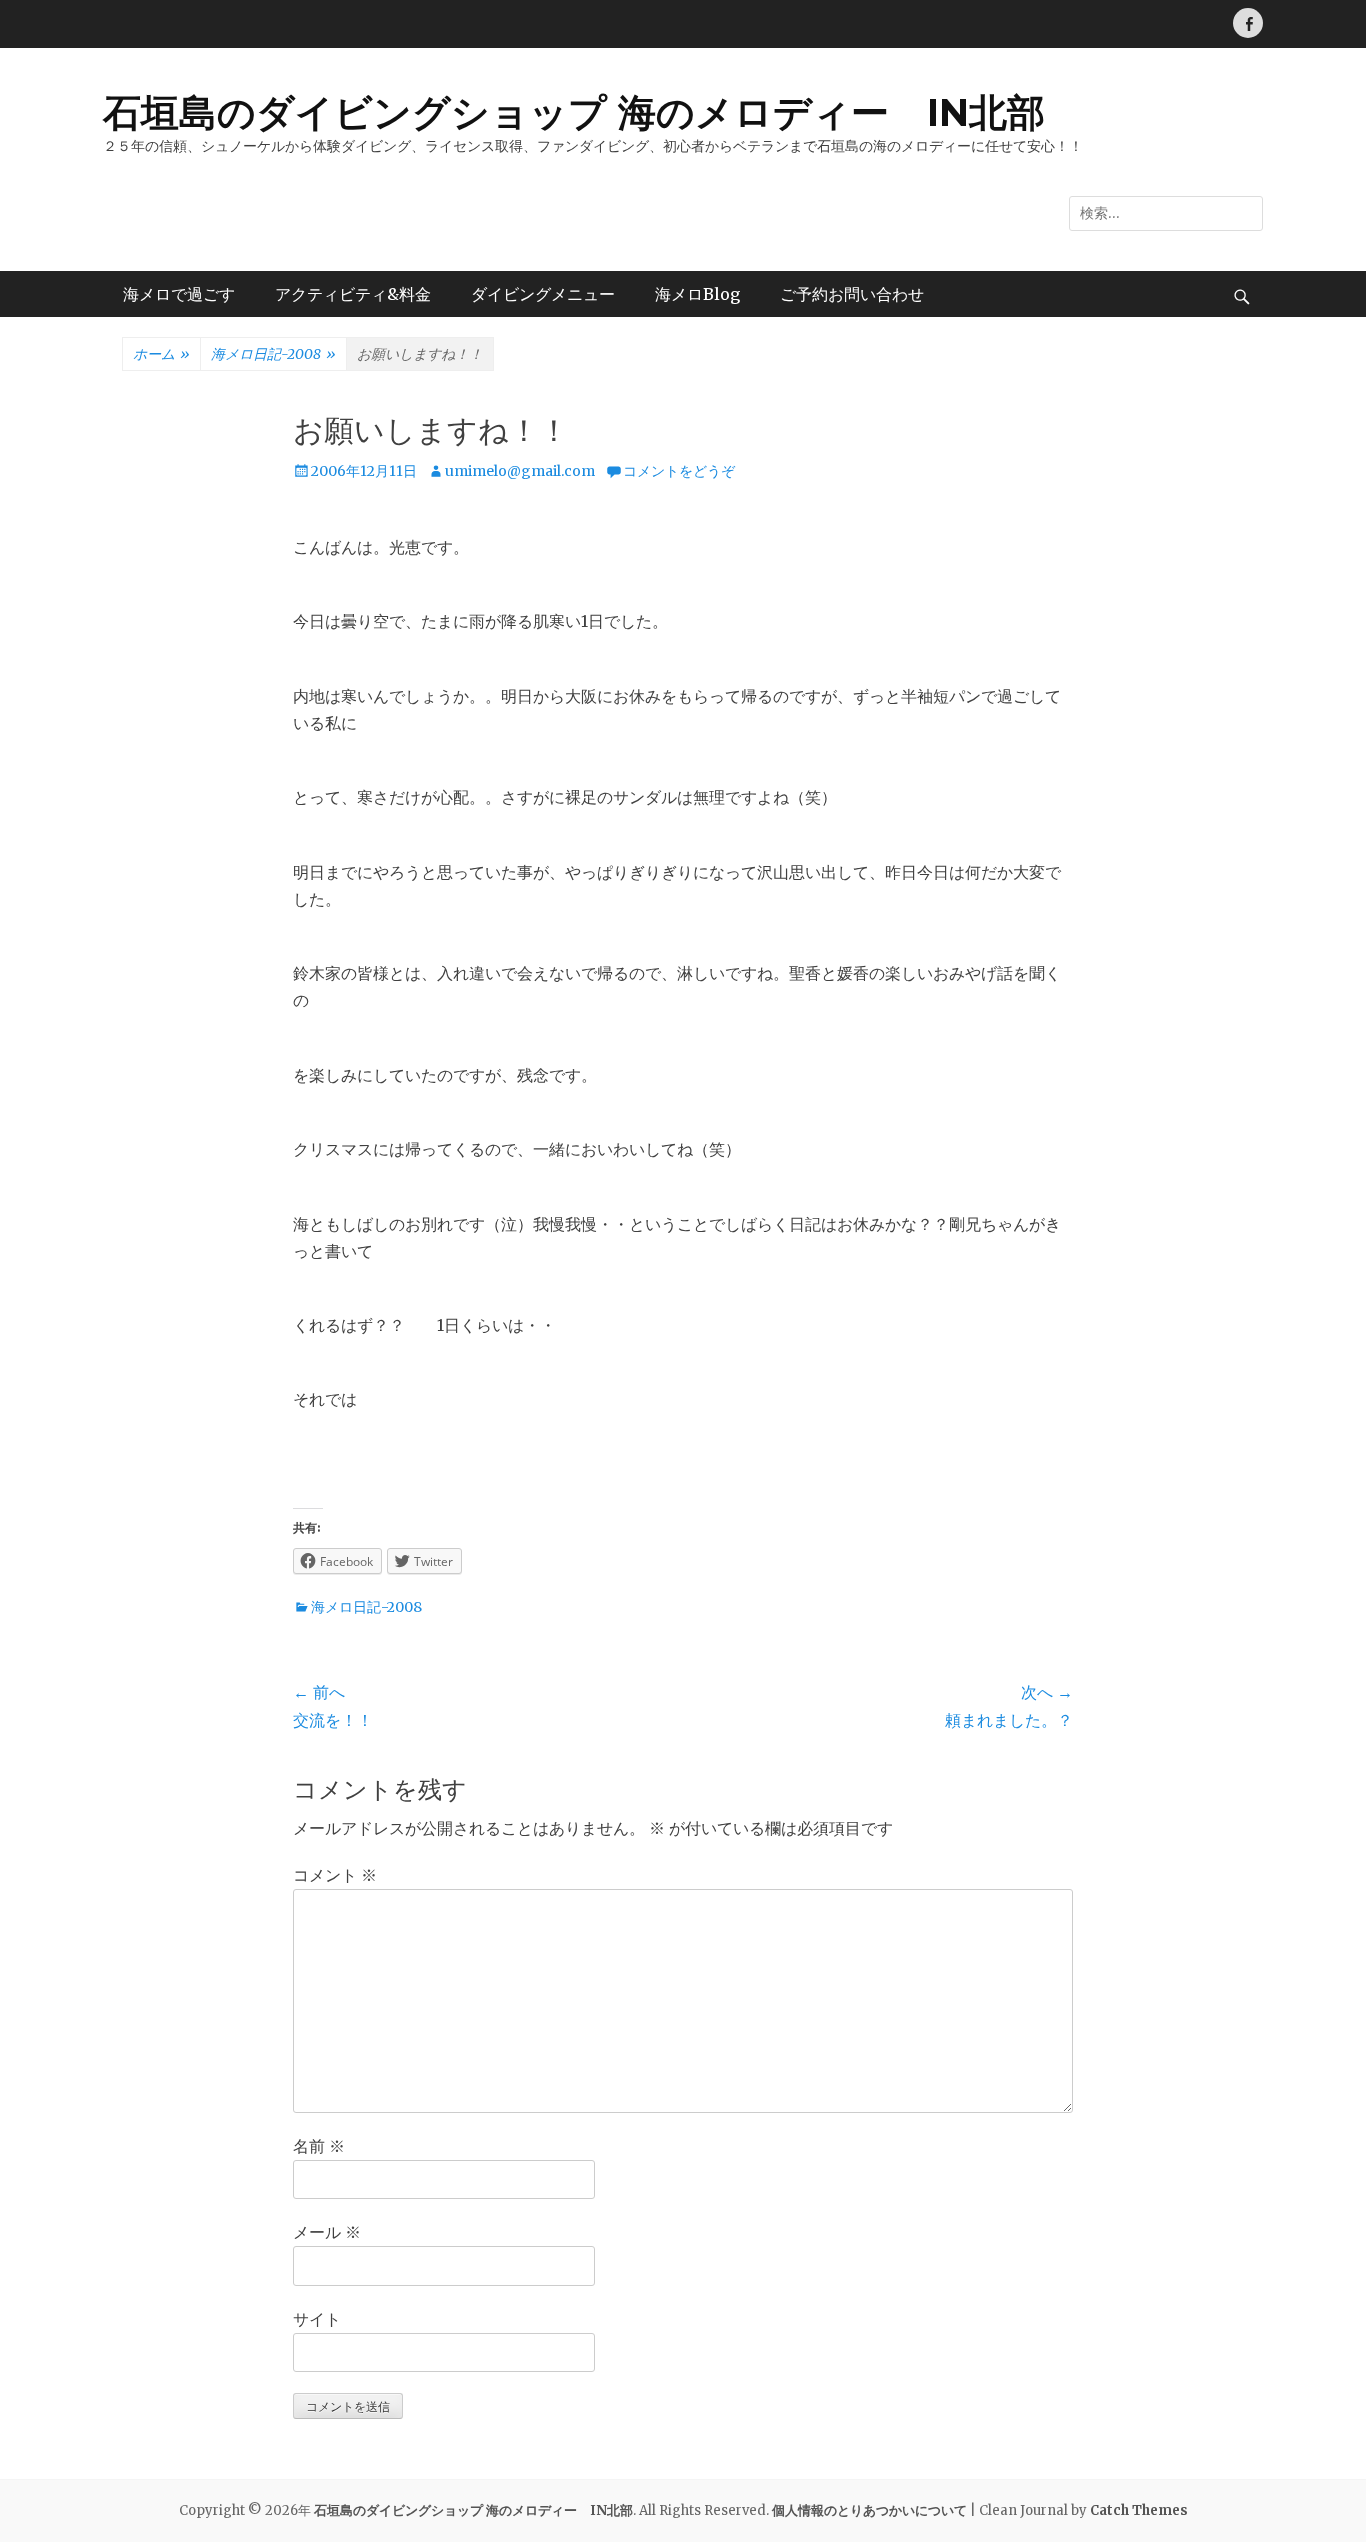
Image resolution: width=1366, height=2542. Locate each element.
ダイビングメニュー (543, 294)
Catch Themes (1139, 2510)
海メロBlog (697, 294)
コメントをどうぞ (679, 471)
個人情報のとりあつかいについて (869, 2510)
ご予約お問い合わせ (852, 294)
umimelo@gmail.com (520, 471)
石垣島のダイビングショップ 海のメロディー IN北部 (574, 112)
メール (327, 2232)
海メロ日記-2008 (273, 354)
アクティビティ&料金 (353, 294)
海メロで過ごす (179, 294)
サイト (317, 2319)
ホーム (161, 354)
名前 (319, 2146)
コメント (335, 1875)
